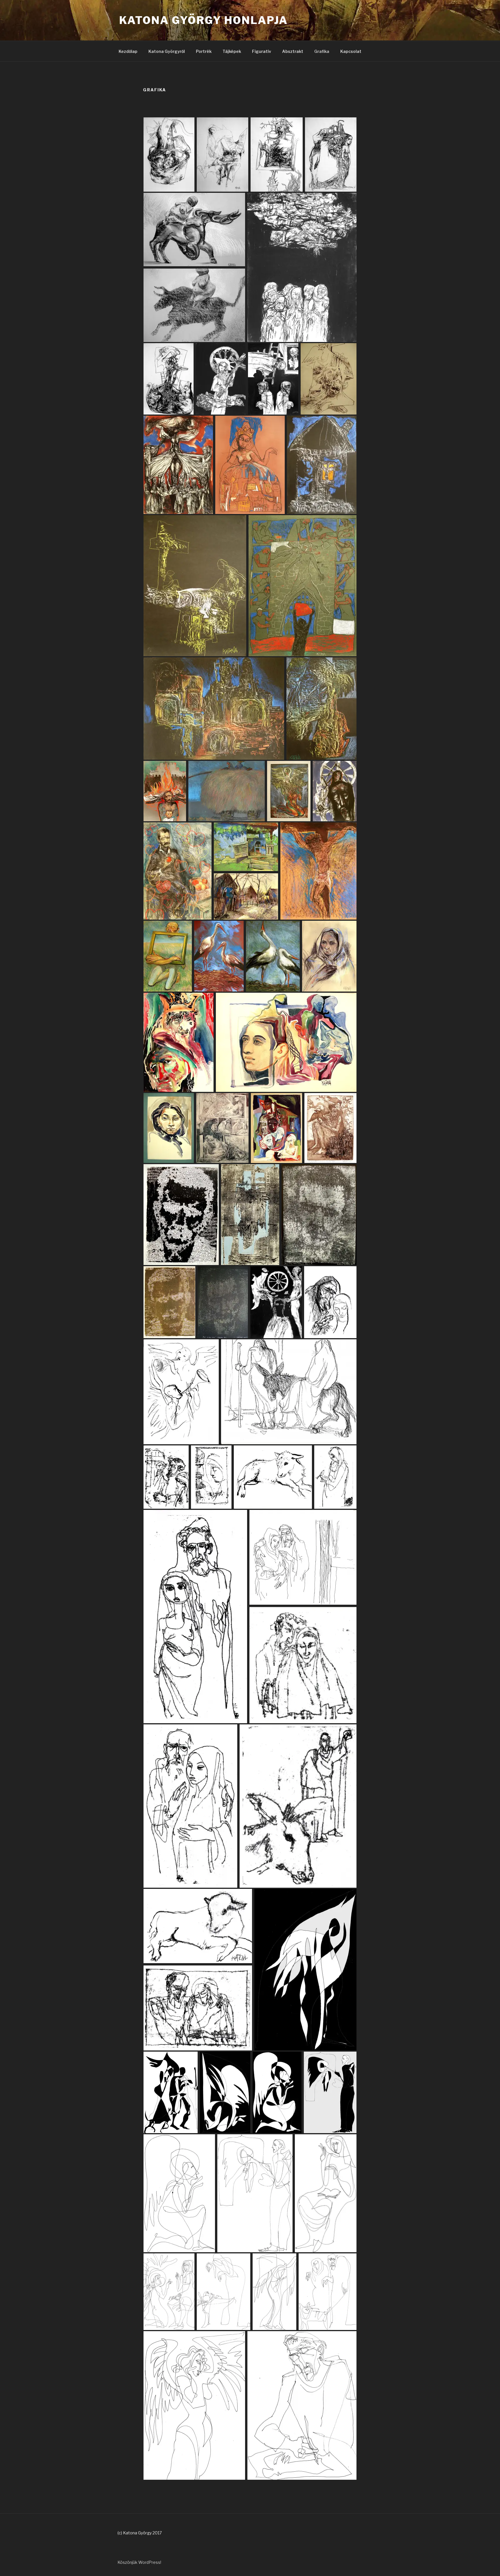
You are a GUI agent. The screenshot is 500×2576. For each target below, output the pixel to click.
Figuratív (262, 51)
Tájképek (232, 51)
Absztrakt (293, 51)
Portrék (204, 51)
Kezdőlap (128, 51)
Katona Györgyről (167, 51)
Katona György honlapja (204, 20)
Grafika (322, 51)
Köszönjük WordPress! (139, 2562)
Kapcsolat (351, 51)
